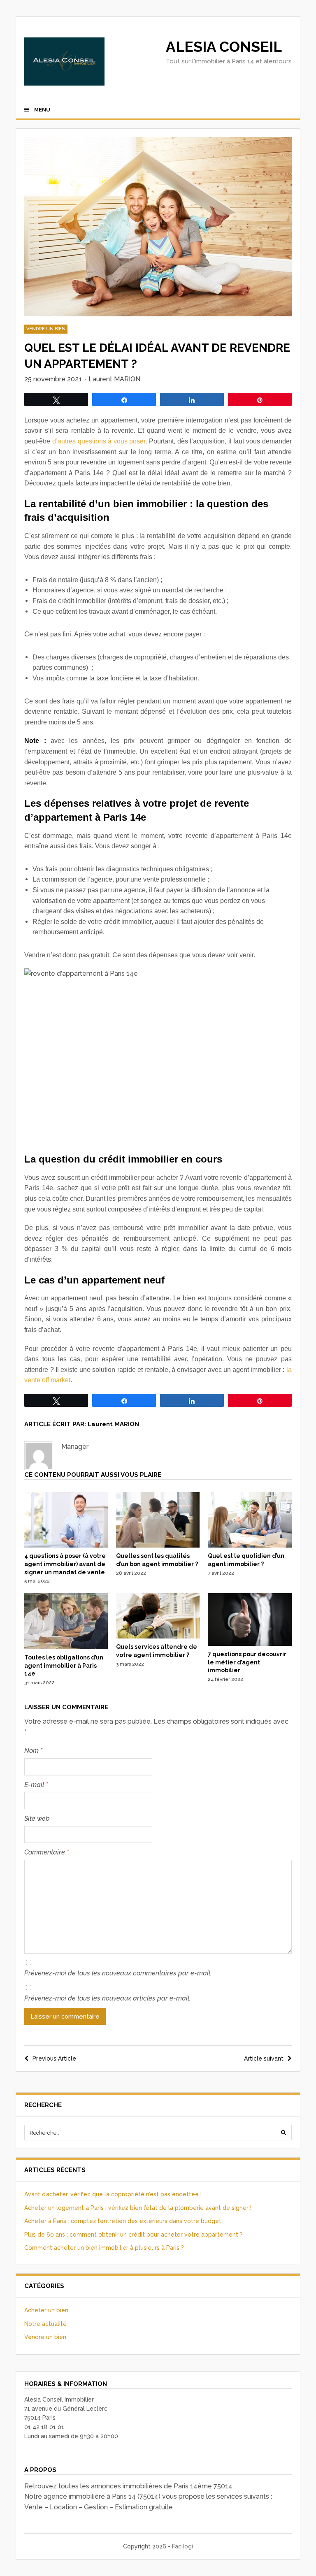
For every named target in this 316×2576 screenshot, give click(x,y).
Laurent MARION (114, 379)
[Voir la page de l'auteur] (39, 1456)
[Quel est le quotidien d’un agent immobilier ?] (250, 1546)
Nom (33, 1751)
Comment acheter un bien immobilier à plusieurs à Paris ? (104, 2248)
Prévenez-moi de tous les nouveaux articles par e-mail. (107, 1998)
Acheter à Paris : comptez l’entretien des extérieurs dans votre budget (123, 2221)
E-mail (36, 1785)
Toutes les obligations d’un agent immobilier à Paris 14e (64, 1665)
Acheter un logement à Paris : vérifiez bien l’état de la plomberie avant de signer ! (138, 2208)
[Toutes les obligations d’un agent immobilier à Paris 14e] (66, 1647)
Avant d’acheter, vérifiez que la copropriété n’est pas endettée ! (113, 2194)
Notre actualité (45, 2324)
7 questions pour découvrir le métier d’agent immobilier (247, 1662)
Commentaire (46, 1852)
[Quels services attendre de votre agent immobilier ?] (158, 1636)
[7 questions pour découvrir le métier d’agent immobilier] (250, 1644)
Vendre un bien (46, 329)
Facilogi (182, 2546)
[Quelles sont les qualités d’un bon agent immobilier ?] (158, 1546)
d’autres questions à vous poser (99, 441)
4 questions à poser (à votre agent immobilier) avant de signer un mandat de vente (65, 1564)
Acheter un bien (46, 2310)
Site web (37, 1818)
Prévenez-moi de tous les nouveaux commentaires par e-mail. (118, 1973)
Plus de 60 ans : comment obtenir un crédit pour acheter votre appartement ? (134, 2235)
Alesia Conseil (224, 47)
